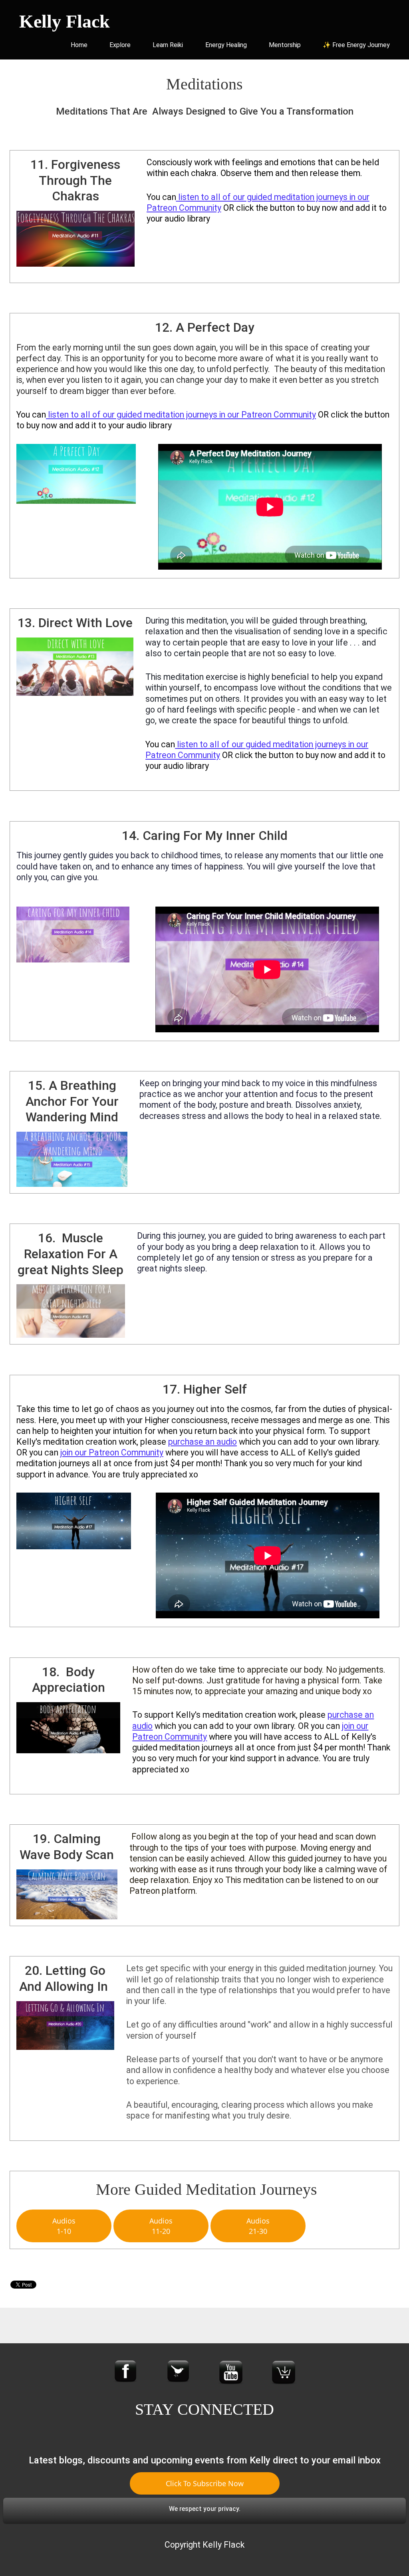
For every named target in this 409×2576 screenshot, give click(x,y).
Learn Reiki (168, 45)
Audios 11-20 (161, 2226)
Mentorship (285, 45)
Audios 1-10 (64, 2226)
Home (79, 45)
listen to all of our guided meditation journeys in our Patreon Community (182, 415)
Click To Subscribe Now (205, 2483)
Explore (120, 45)
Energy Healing (226, 45)
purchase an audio (203, 1442)
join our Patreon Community (112, 1452)
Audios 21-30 (258, 2226)
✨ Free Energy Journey (356, 45)
